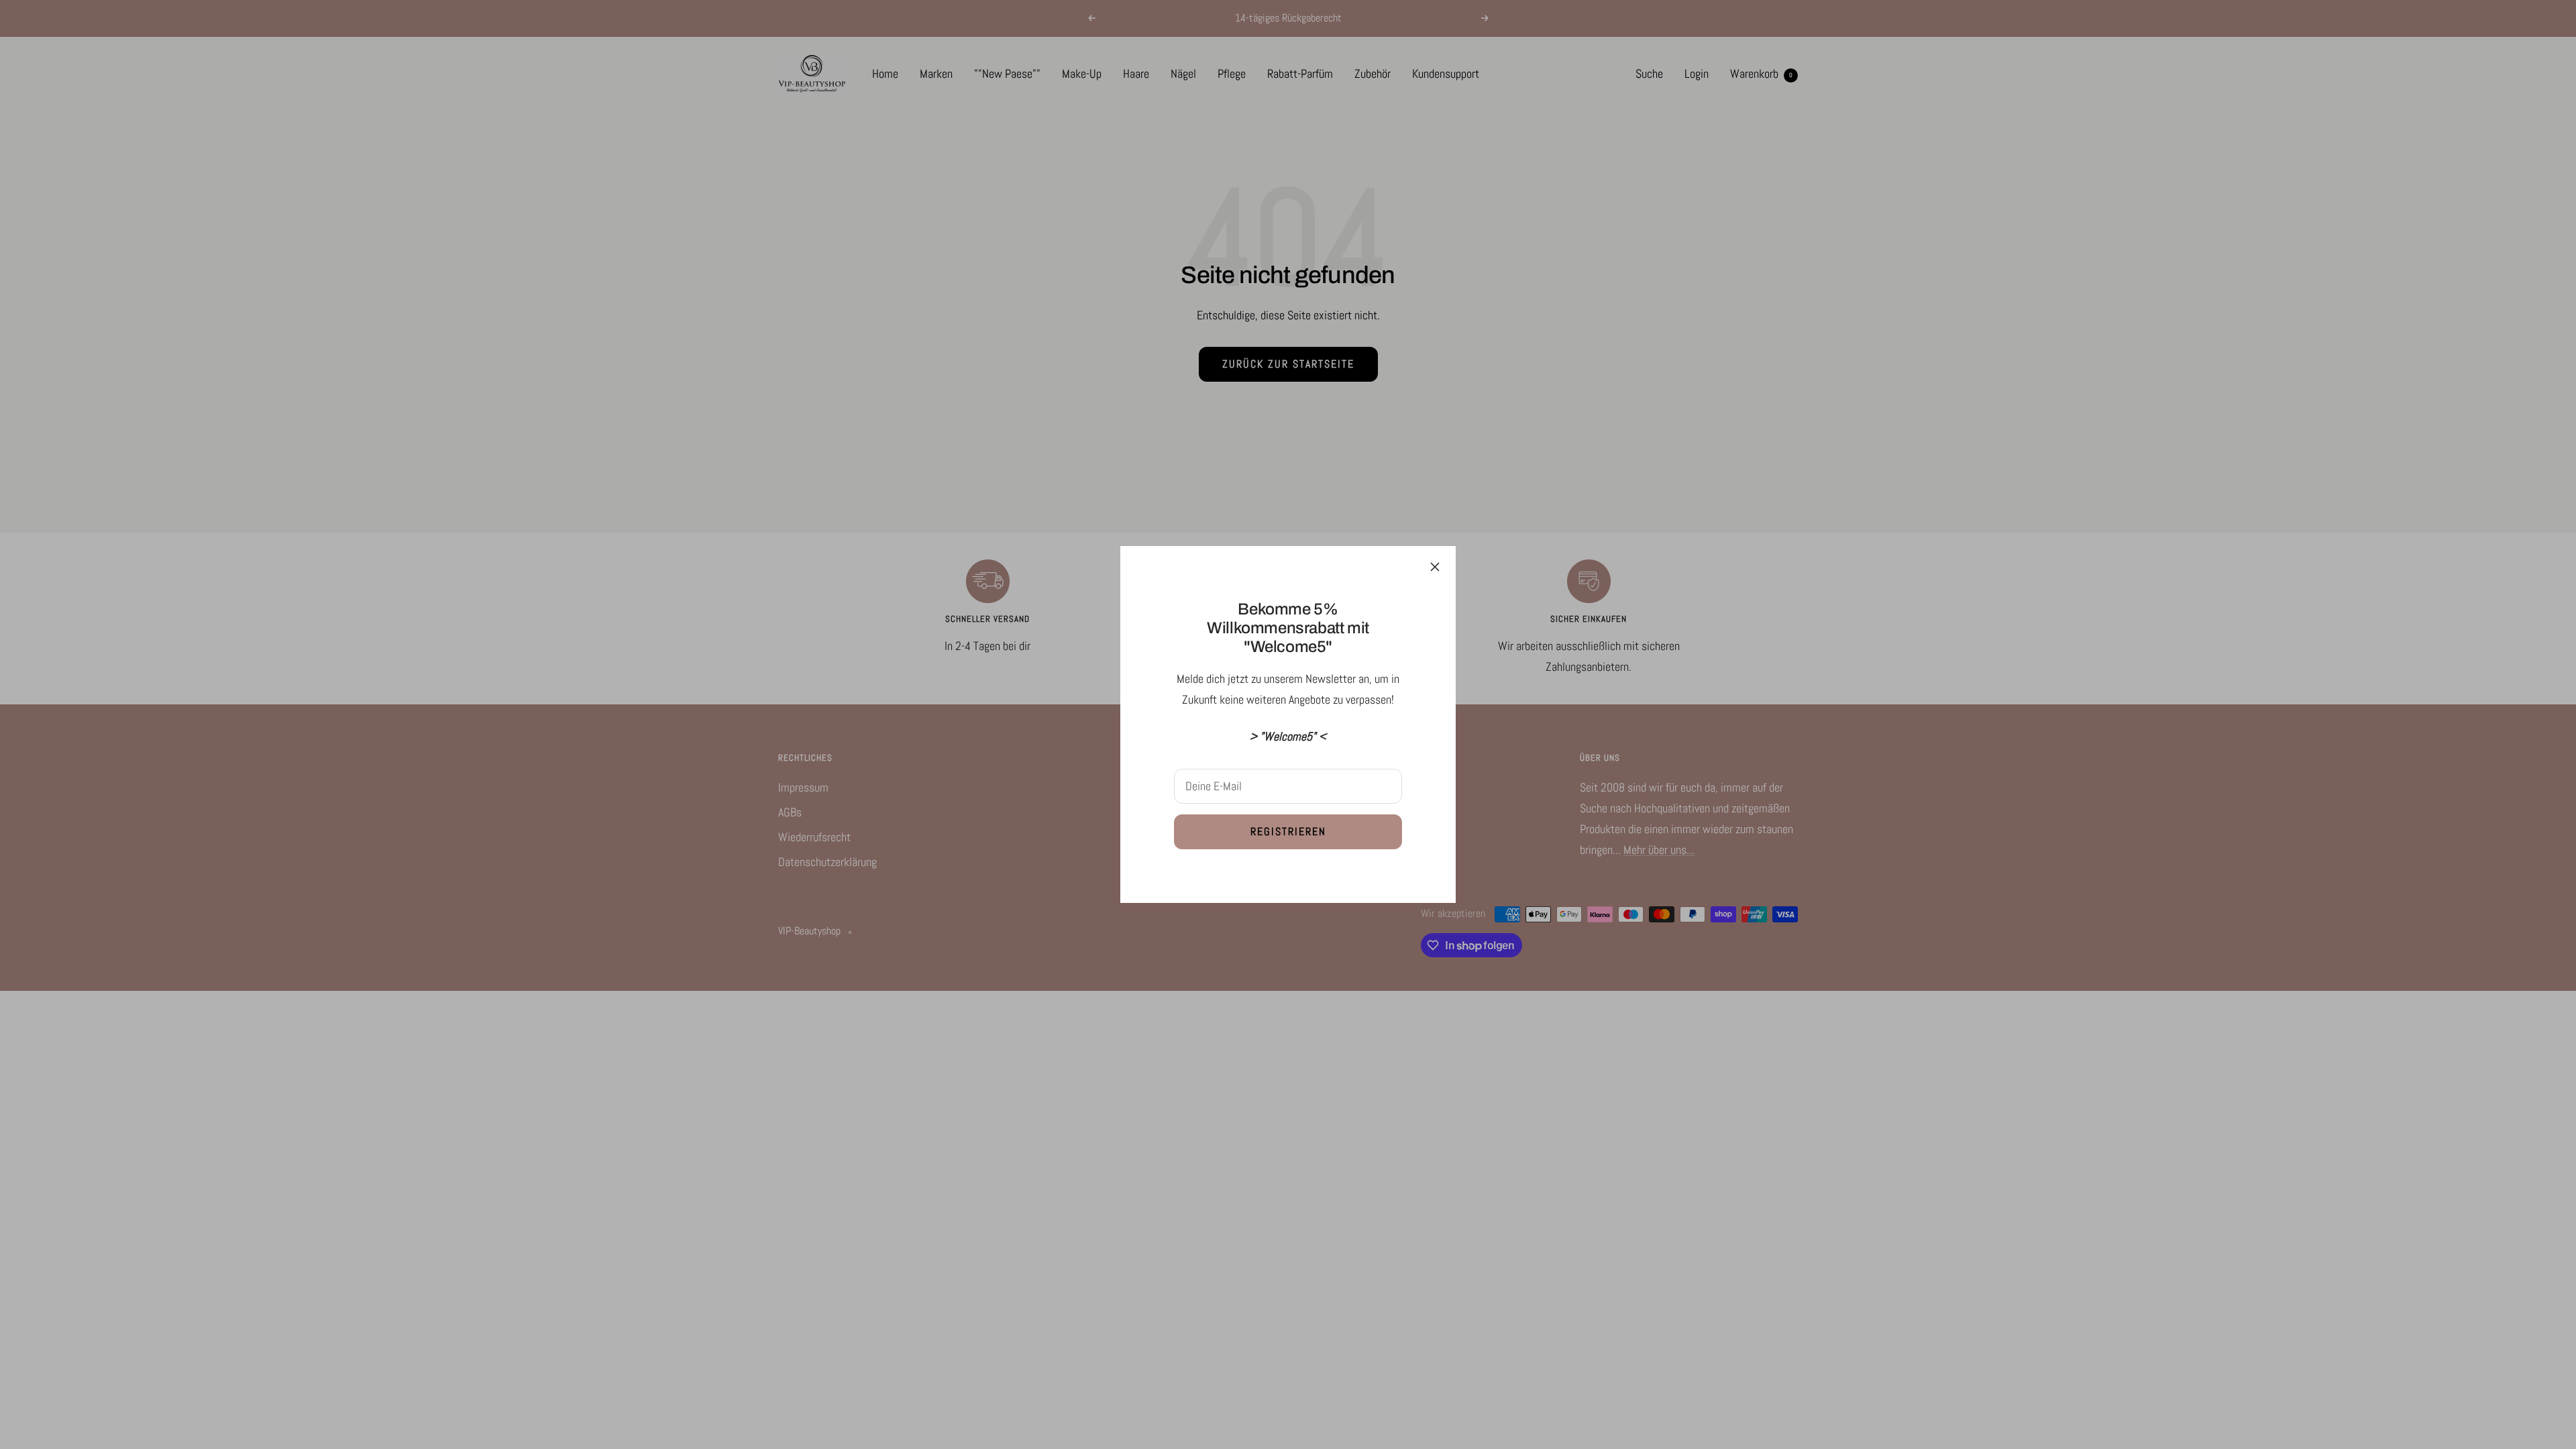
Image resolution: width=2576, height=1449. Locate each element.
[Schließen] (1435, 567)
